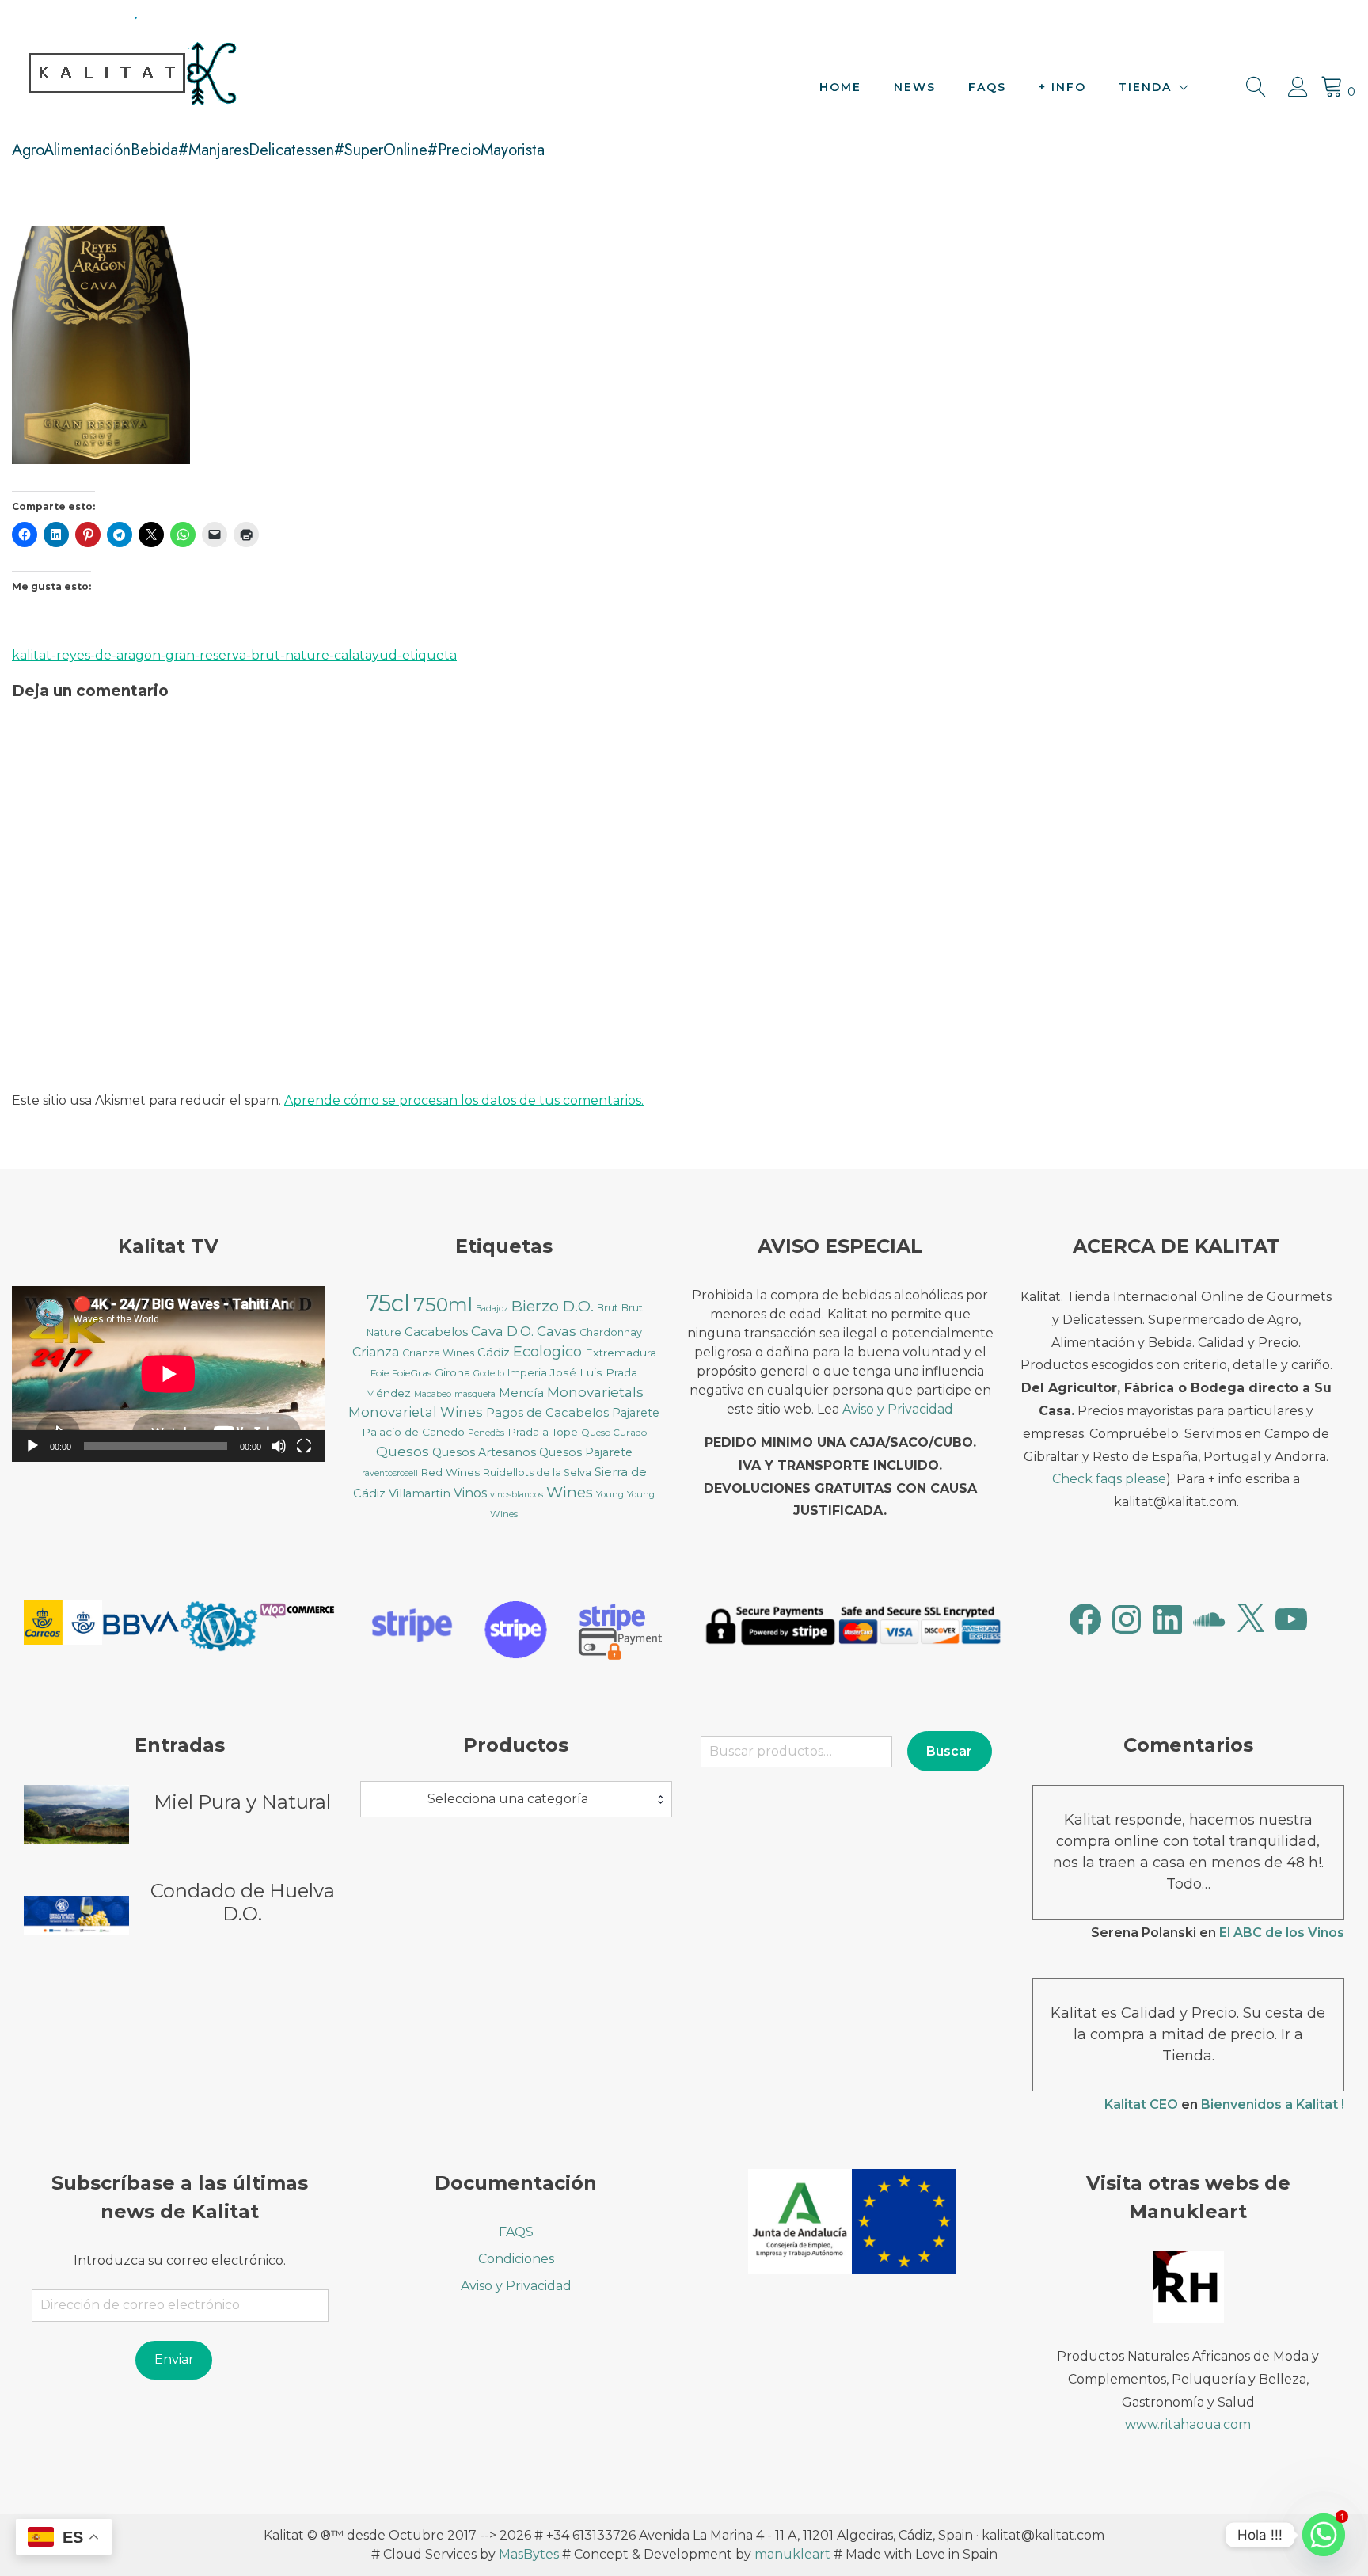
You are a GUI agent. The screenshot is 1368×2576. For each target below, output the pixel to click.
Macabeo (433, 1394)
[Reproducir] (32, 1446)
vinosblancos (517, 1495)
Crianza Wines (438, 1353)
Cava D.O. (502, 1331)
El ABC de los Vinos (1282, 1933)
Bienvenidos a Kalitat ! (1273, 2104)
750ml (443, 1305)
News (915, 87)
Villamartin (420, 1493)
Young (610, 1494)
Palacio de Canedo (413, 1432)
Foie (380, 1373)
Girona (452, 1372)
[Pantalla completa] (304, 1446)
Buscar (949, 1751)
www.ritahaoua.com (1188, 2424)
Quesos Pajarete (586, 1452)
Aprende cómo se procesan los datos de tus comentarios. (464, 1100)
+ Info (1062, 87)
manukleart (792, 2554)
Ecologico (547, 1352)
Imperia (527, 1373)
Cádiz (494, 1353)
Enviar (174, 2359)
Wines (570, 1492)
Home (840, 87)
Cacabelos (436, 1332)
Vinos (470, 1493)
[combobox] (517, 1799)
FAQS (987, 87)
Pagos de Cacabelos (547, 1413)
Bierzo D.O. (553, 1306)
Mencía (521, 1393)
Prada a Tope (543, 1432)
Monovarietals (595, 1392)
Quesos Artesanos (484, 1452)
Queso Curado (614, 1432)
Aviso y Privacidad (898, 1409)
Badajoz (492, 1309)
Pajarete (636, 1413)
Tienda (1145, 87)
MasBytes (529, 2554)
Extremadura (621, 1353)
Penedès (486, 1433)
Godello (489, 1374)
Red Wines (450, 1472)
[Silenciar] (279, 1446)
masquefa (475, 1394)
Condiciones (516, 2259)
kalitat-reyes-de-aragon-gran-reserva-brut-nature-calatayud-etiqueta (234, 655)
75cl (388, 1303)
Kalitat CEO (1141, 2104)
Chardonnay (611, 1332)
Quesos (403, 1451)
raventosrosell (390, 1473)
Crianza (376, 1352)
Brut (608, 1308)
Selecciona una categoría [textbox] (508, 1799)
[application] (168, 1374)
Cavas (557, 1331)
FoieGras (412, 1373)
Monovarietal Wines (416, 1412)
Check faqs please (1109, 1479)
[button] (63, 1625)
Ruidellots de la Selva (537, 1473)
